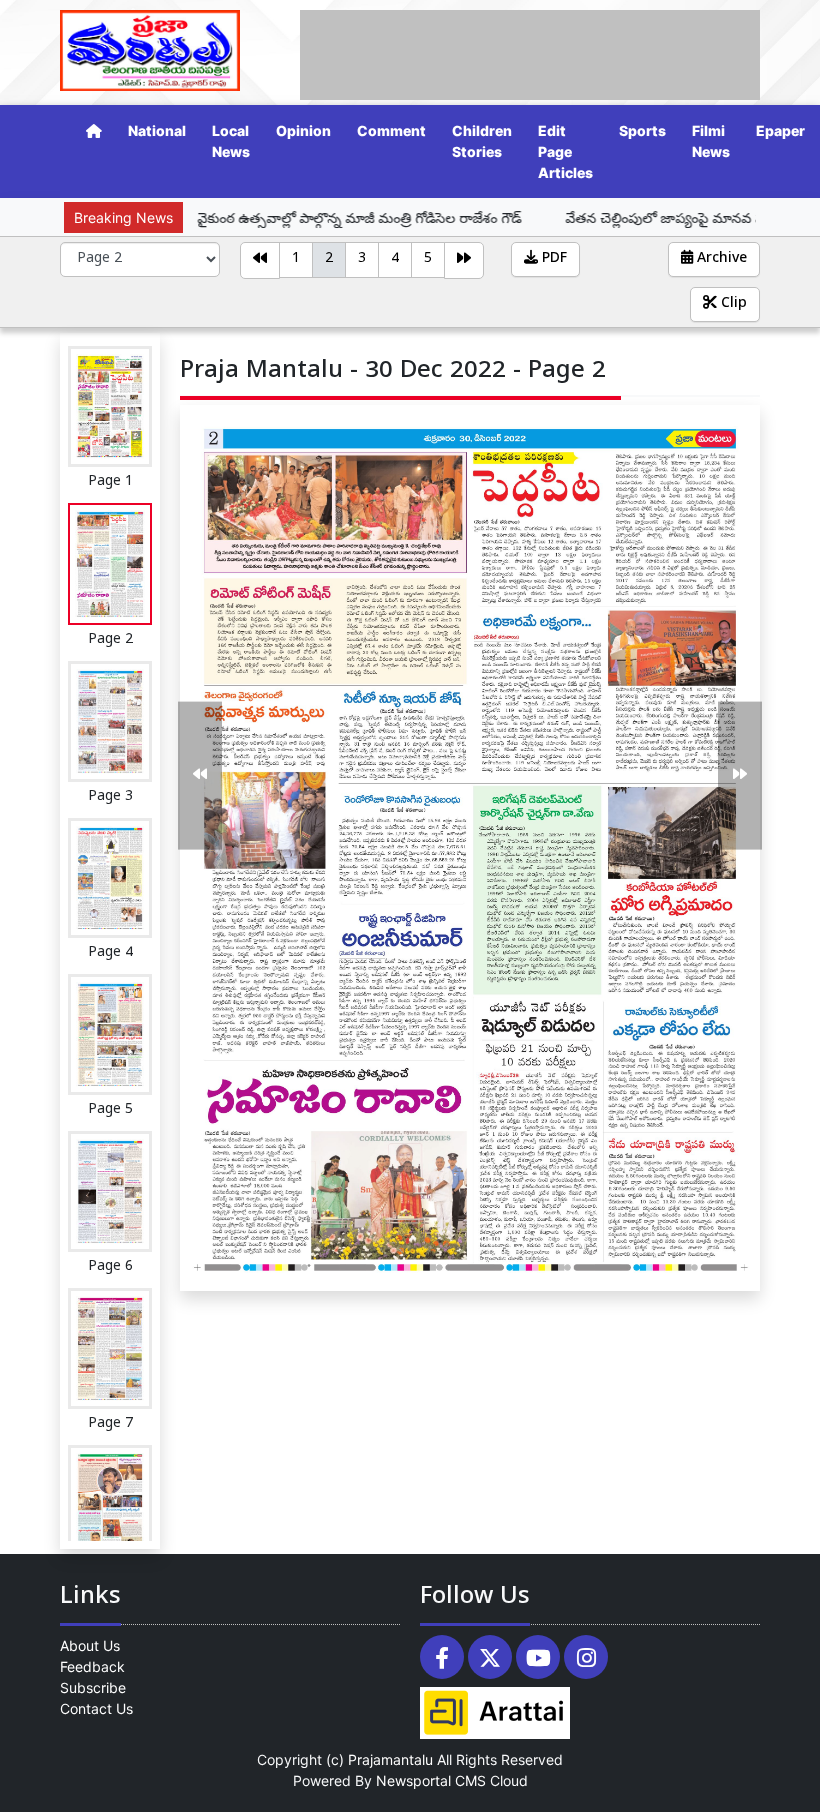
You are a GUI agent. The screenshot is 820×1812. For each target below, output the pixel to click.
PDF (552, 259)
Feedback (92, 1666)
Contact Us (96, 1708)
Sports (642, 130)
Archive (720, 259)
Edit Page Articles (565, 151)
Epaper (780, 130)
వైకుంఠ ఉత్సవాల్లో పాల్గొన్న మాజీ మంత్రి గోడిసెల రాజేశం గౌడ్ (300, 217)
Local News (231, 141)
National (157, 130)
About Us (90, 1645)
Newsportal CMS (431, 1780)
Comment (391, 130)
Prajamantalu (390, 1759)
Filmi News (711, 141)
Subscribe (93, 1687)
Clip (732, 304)
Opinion (303, 130)
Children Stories (482, 141)
